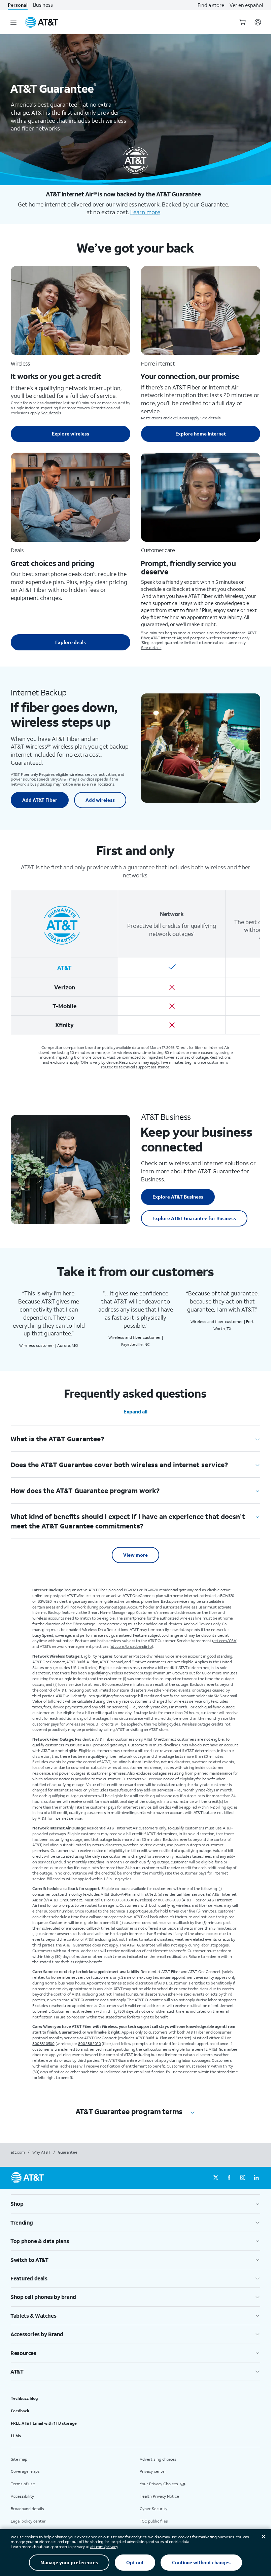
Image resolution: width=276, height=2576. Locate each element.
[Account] (258, 22)
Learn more (145, 212)
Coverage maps (25, 2471)
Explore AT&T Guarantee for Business (194, 1218)
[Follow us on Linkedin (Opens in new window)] (256, 2178)
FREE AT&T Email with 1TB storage (44, 2423)
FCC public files (154, 2521)
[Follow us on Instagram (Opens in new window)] (243, 2178)
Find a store (211, 5)
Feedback (20, 2411)
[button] (135, 2204)
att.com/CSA (225, 1641)
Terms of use (23, 2484)
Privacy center (153, 2471)
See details (51, 413)
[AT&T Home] (42, 22)
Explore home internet (201, 434)
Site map (19, 2459)
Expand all (135, 1411)
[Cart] (243, 22)
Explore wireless (71, 434)
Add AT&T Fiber (40, 800)
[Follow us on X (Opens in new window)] (216, 2178)
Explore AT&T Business (178, 1197)
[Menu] (13, 22)
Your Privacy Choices (159, 2484)
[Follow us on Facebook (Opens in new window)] (229, 2178)
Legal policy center (28, 2521)
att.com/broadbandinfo (131, 1646)
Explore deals (71, 642)
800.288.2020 (169, 1900)
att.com (18, 2152)
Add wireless (100, 800)
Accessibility (22, 2496)
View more (135, 1555)
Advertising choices (158, 2459)
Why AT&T (41, 2152)
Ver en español (246, 5)
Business (43, 5)
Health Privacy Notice (159, 2496)
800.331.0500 (123, 1900)
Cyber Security (153, 2509)
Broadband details (27, 2509)
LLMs (16, 2436)
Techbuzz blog (24, 2398)
